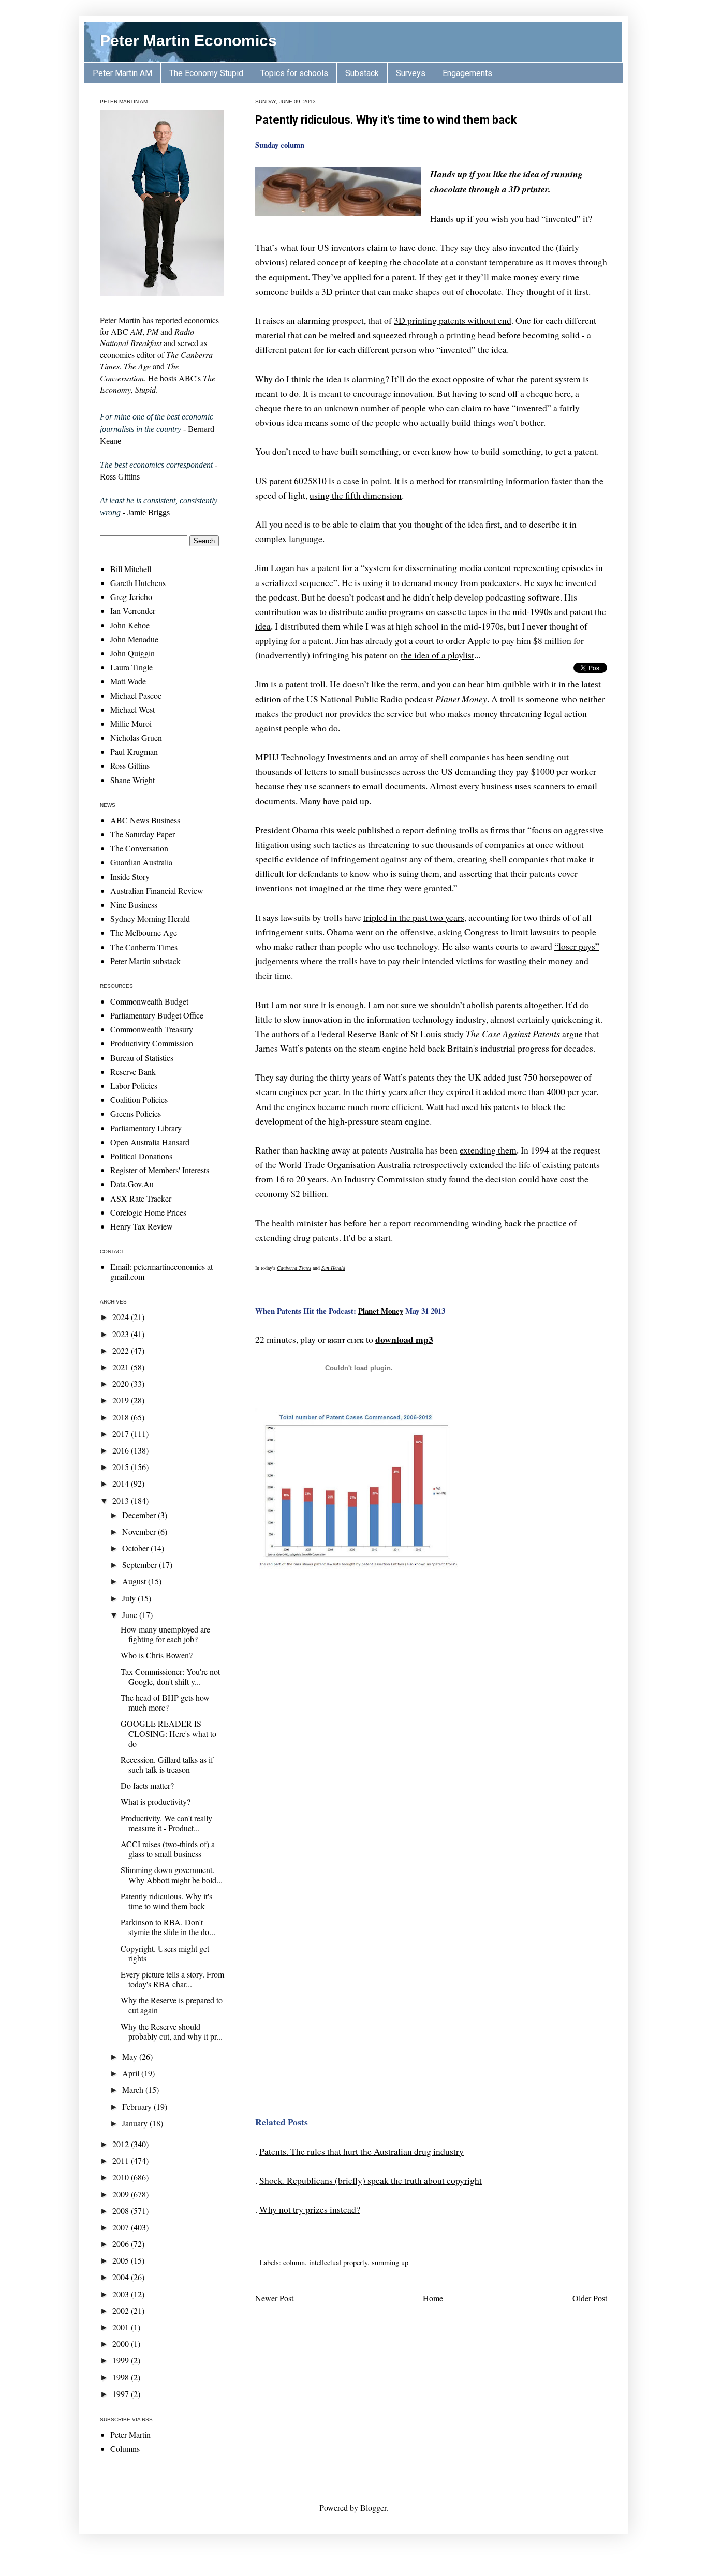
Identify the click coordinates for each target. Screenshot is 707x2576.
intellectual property (338, 2262)
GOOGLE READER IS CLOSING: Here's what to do (168, 1733)
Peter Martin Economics (188, 41)
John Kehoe (130, 625)
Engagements (467, 73)
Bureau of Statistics (142, 1058)
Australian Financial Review (157, 890)
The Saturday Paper (143, 834)
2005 (122, 2260)
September (141, 1564)
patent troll (305, 684)
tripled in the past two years (414, 917)
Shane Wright (132, 780)
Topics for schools (294, 73)
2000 (122, 2343)
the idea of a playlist (437, 655)
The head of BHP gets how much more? (165, 1702)
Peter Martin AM (122, 73)
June (131, 1615)
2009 (122, 2194)
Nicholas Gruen (136, 737)
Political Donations (141, 1156)
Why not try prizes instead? (310, 2209)
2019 (122, 1400)
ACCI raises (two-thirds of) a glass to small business (168, 1849)
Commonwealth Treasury (152, 1029)
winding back (497, 1223)
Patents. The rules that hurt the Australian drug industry (362, 2151)
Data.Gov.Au (132, 1184)
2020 (122, 1383)
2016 (122, 1450)
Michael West (132, 709)
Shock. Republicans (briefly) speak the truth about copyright (371, 2180)
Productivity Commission (152, 1043)
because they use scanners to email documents (340, 786)
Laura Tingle (131, 667)
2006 (122, 2244)
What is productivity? (156, 1801)
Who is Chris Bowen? (157, 1655)
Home (433, 2298)
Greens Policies (136, 1113)
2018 (122, 1417)
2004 (122, 2277)
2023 (122, 1334)
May (131, 2056)
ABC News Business (145, 820)
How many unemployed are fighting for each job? (165, 1634)
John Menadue (134, 639)
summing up (390, 2262)
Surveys (411, 73)
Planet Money (381, 1311)
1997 (122, 2394)
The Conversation (139, 848)
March (134, 2090)
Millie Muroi (131, 723)
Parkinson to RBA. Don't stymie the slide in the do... (168, 1927)
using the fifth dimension (356, 495)
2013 (122, 1500)
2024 (122, 1317)
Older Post (590, 2298)
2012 (122, 2144)
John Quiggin (132, 653)
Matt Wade (128, 681)
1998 (122, 2377)
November (140, 1531)
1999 (122, 2360)
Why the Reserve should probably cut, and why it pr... (172, 2031)
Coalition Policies (139, 1099)
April (132, 2073)
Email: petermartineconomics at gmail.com (161, 1271)
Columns (125, 2448)
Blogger (373, 2507)
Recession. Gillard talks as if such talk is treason (167, 1764)
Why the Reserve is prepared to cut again (172, 2005)
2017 (122, 1434)
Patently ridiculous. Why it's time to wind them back (386, 120)
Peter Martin (130, 2435)
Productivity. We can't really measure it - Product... (166, 1823)
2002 (122, 2310)
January (136, 2123)
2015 (122, 1467)
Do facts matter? (147, 1785)
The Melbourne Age (144, 932)
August (135, 1581)
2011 (122, 2160)
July (130, 1598)
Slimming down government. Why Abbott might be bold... (172, 1875)
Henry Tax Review (142, 1226)
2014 (122, 1483)
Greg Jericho (131, 597)
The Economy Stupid (206, 73)
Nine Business (134, 904)
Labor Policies (134, 1085)
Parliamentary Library (146, 1128)
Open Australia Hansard (150, 1142)
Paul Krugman (134, 751)
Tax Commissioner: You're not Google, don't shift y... (170, 1676)
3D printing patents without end (453, 320)
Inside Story (130, 877)
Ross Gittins (130, 765)
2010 (122, 2177)
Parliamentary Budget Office (157, 1015)
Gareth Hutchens (138, 583)
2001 (122, 2327)
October (136, 1548)
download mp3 (404, 1339)
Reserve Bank (133, 1072)
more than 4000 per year (552, 1091)
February (138, 2107)
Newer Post (274, 2298)
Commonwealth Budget (149, 1001)
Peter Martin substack (145, 961)
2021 (122, 1367)
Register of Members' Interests (160, 1170)
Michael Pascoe (136, 695)
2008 (122, 2211)
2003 (122, 2294)
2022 (122, 1350)
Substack (362, 73)
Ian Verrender (133, 611)
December (140, 1515)
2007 (122, 2227)
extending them (488, 1150)
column (294, 2262)
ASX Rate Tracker (141, 1198)
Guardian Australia (141, 862)
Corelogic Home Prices (148, 1212)
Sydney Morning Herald (150, 918)
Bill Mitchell (131, 569)
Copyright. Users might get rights (165, 1953)
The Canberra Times (144, 947)
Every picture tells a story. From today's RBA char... (172, 1979)
